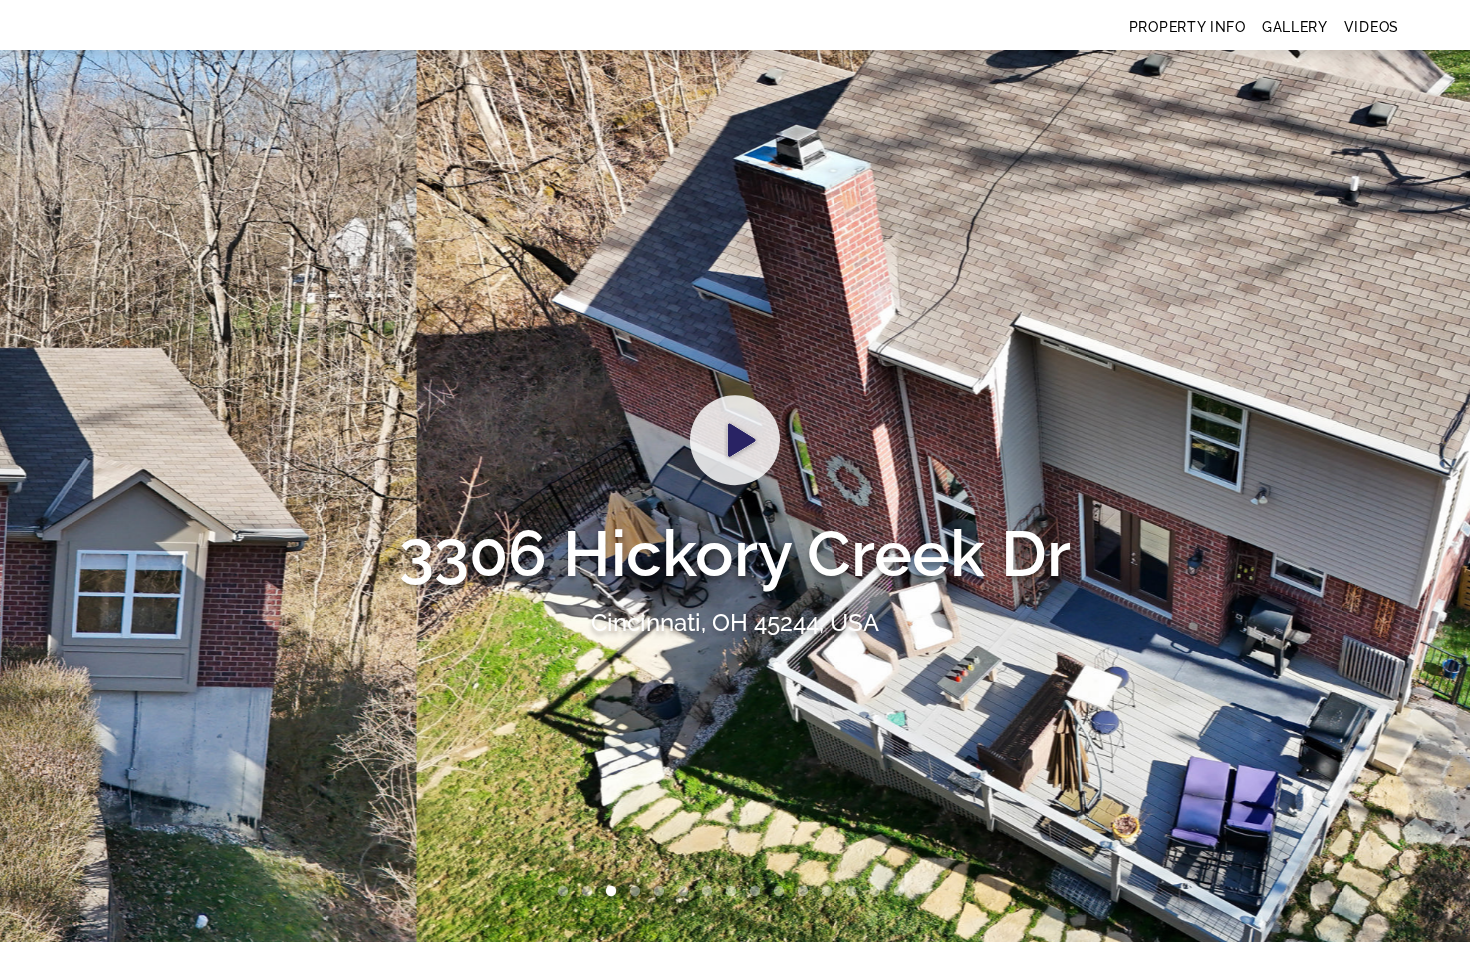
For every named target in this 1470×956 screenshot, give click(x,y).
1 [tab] (567, 892)
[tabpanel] (735, 496)
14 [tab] (879, 892)
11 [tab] (807, 892)
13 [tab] (855, 892)
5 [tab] (663, 892)
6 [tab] (687, 892)
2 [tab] (591, 892)
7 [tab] (711, 892)
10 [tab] (783, 892)
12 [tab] (831, 892)
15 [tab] (903, 892)
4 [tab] (639, 892)
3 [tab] (615, 892)
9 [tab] (759, 892)
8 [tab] (735, 892)
